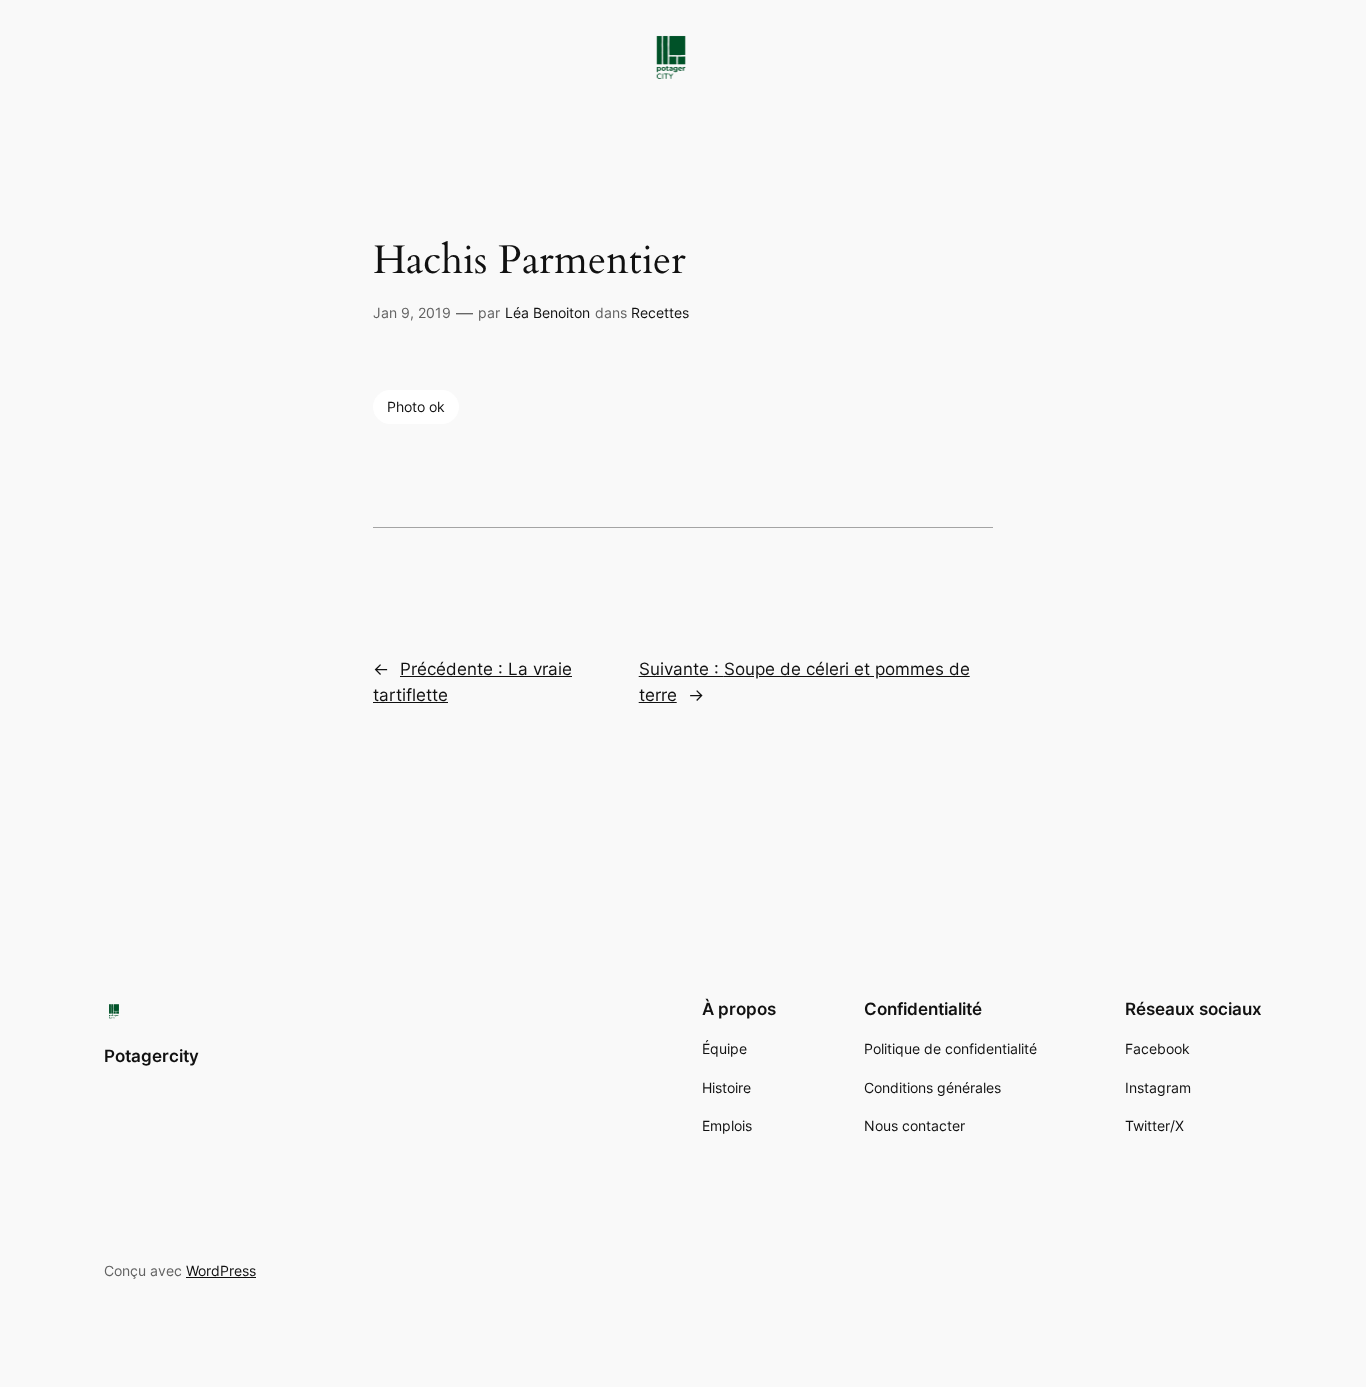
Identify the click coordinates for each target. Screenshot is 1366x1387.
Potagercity (151, 1056)
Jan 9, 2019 (412, 312)
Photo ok (416, 406)
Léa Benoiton (547, 312)
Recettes (660, 312)
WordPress (221, 1270)
